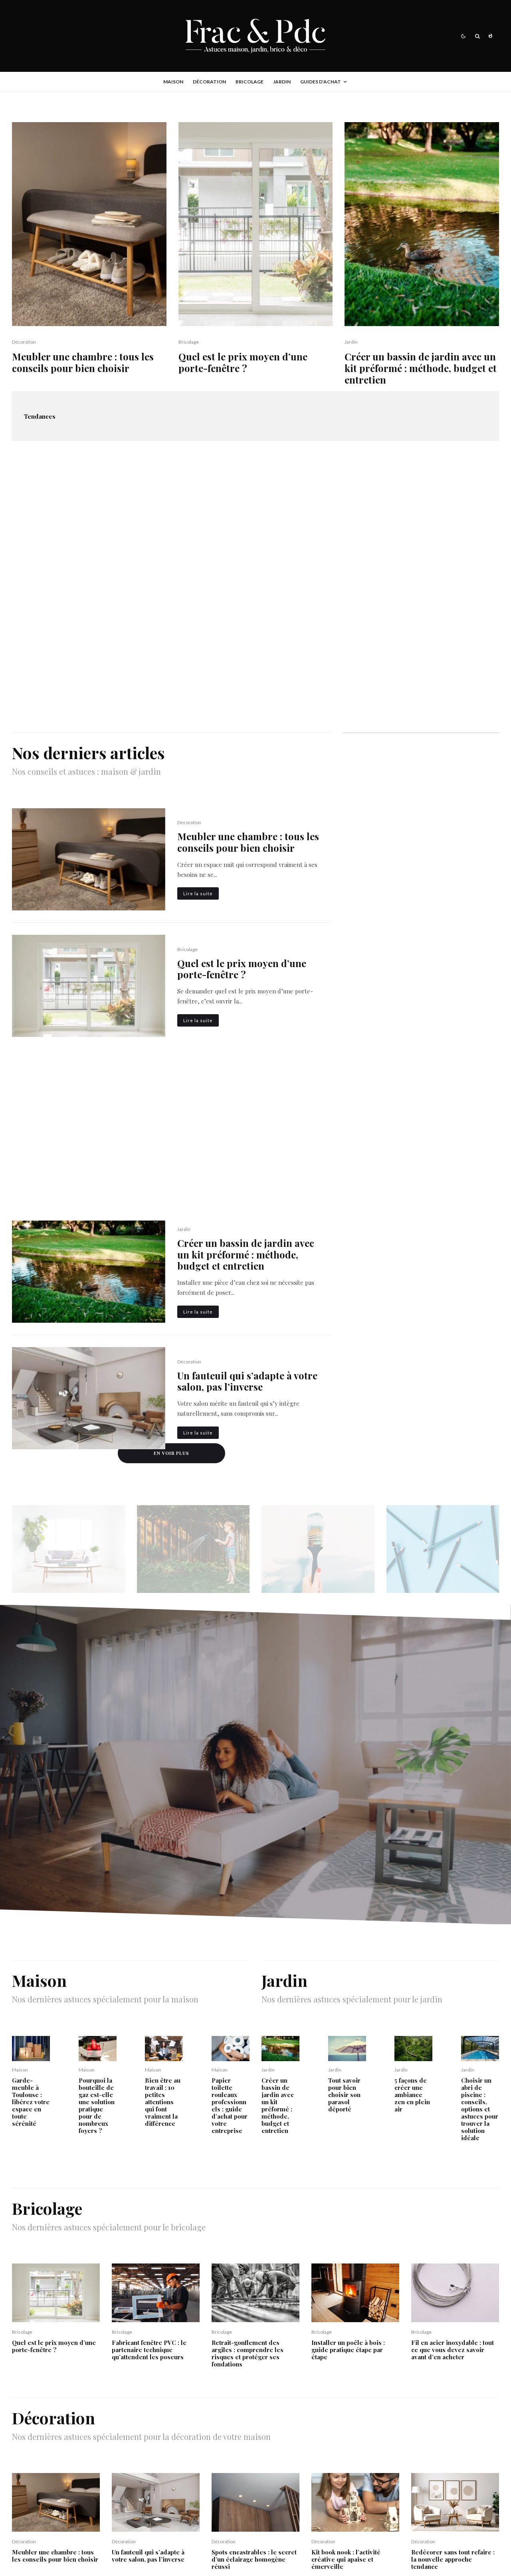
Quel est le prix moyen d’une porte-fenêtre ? (243, 362)
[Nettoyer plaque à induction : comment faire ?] (171, 1111)
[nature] (413, 2049)
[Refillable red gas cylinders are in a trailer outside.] (98, 2049)
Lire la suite (198, 893)
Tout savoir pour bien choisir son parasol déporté (344, 2095)
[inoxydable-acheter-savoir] (455, 2293)
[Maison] (68, 1549)
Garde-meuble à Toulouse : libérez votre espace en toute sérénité (31, 2102)
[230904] (355, 2502)
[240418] (156, 2293)
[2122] (347, 2049)
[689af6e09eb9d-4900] (480, 2049)
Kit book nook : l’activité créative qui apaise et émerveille (346, 2559)
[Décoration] (443, 1549)
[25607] (422, 224)
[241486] (31, 2049)
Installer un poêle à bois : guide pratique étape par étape (348, 2350)
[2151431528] (255, 2293)
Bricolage (250, 82)
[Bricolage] (318, 1549)
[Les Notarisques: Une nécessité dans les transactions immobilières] (299, 416)
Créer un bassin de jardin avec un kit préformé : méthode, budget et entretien (421, 368)
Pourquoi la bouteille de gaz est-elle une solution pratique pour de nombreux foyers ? (97, 2105)
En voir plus (171, 1453)
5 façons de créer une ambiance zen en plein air (412, 2095)
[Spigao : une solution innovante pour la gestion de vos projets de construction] (86, 416)
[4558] (231, 2049)
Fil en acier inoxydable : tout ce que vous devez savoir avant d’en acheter (453, 2350)
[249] (355, 2293)
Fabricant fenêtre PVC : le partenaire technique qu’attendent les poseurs (149, 2350)
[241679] (89, 1398)
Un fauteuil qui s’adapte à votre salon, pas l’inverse (247, 1381)
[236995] (255, 2502)
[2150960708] (89, 224)
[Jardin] (193, 1549)
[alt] (455, 2502)
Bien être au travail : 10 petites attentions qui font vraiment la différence (163, 2102)
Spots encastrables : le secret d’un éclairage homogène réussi (254, 2559)
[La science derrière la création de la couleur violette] (406, 416)
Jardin (282, 82)
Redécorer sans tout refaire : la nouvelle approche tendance (453, 2559)
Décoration (209, 82)
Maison (173, 82)
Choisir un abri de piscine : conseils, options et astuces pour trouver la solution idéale (480, 2109)
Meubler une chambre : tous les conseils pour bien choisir (83, 362)
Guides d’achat (321, 82)
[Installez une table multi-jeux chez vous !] (255, 587)
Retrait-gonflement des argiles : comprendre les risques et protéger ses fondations (248, 2353)
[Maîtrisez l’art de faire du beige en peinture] (193, 416)
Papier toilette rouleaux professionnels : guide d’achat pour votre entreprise (230, 2105)
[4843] (256, 224)
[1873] (164, 2049)
